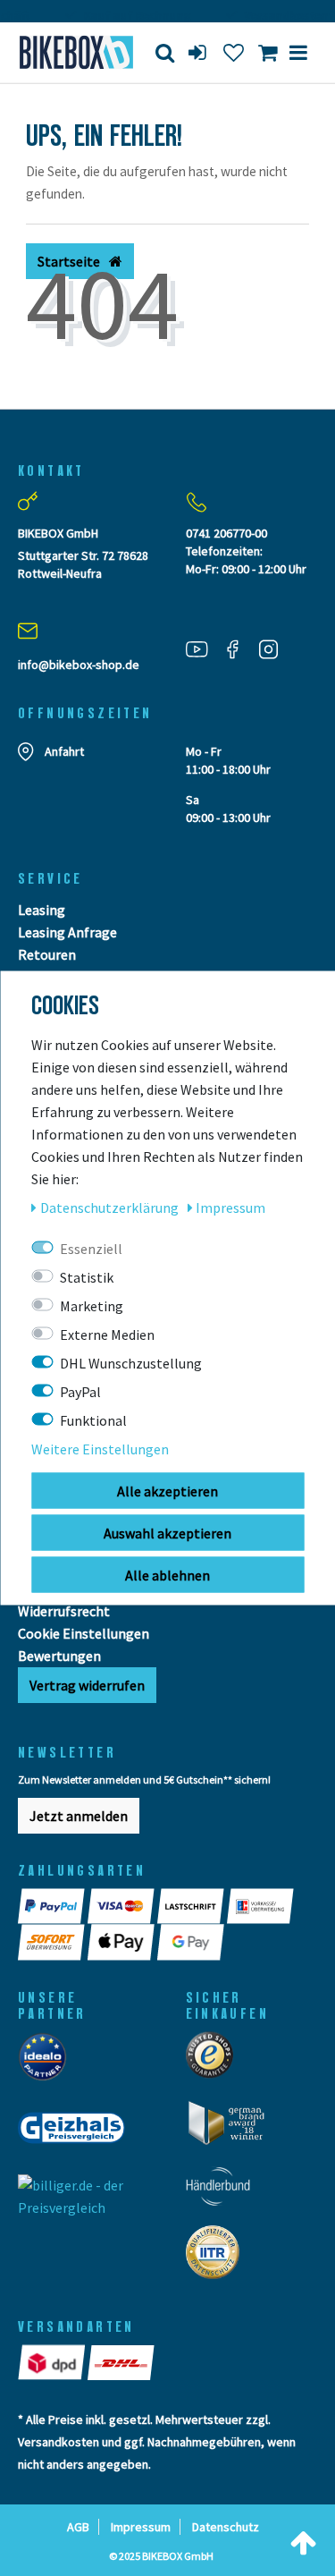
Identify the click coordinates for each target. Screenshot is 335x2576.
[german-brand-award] (233, 2128)
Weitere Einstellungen (100, 1449)
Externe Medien (107, 1335)
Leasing (42, 910)
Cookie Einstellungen (84, 1633)
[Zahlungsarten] (53, 1906)
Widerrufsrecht (64, 1611)
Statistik (87, 1277)
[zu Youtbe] (204, 648)
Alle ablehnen (167, 1575)
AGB (78, 2527)
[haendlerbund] (224, 2191)
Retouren (47, 954)
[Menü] (298, 52)
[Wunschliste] (234, 52)
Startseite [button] (70, 261)
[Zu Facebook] (239, 648)
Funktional (93, 1420)
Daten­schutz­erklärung (111, 1207)
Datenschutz (226, 2527)
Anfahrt (64, 751)
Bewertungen (59, 1656)
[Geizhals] (77, 2133)
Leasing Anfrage (67, 932)
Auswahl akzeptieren (167, 1533)
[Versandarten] (53, 2362)
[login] (199, 52)
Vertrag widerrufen (87, 1685)
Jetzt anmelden (79, 1816)
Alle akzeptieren (167, 1491)
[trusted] (215, 2060)
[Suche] (165, 52)
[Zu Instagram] (275, 648)
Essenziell (91, 1249)
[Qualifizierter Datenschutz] (218, 2258)
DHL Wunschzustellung (131, 1363)
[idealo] (48, 2062)
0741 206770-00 (226, 533)
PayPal (80, 1392)
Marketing (92, 1306)
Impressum (141, 2527)
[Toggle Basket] (268, 52)
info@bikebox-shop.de (79, 665)
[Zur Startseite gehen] (70, 52)
